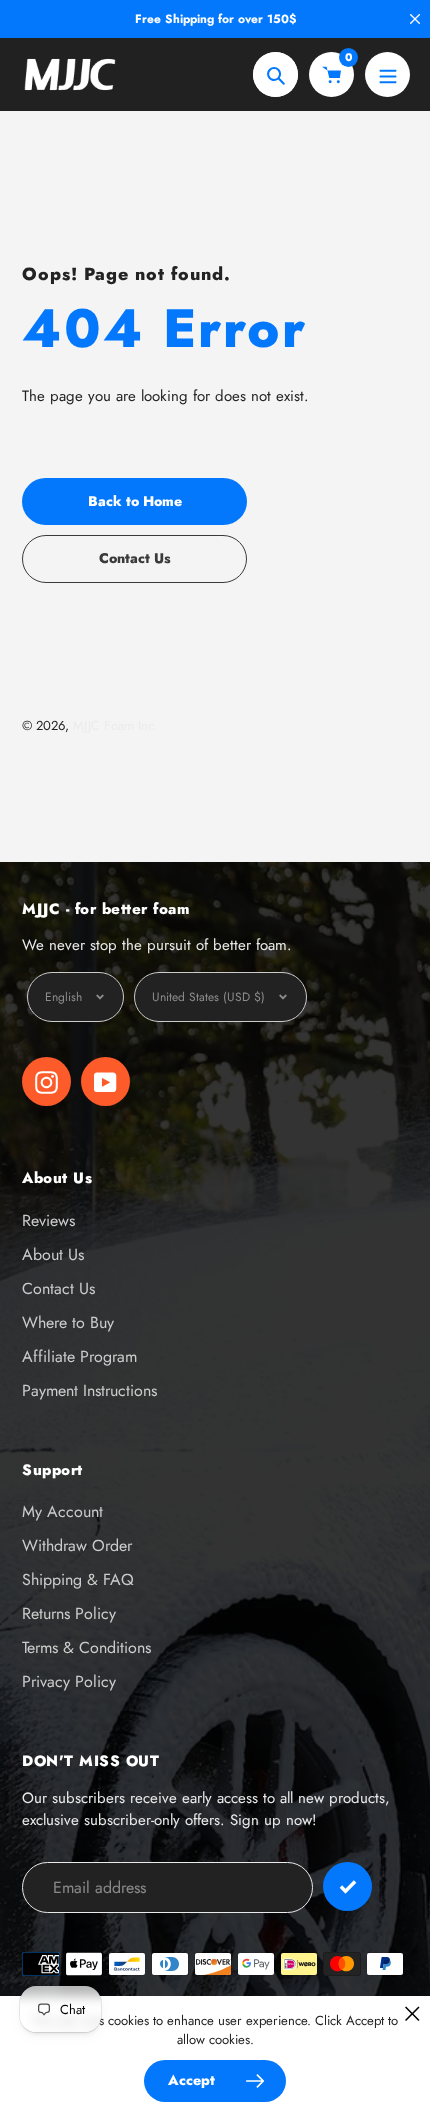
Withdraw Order (77, 1545)
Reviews (48, 1220)
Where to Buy (68, 1322)
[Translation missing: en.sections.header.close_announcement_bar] (415, 19)
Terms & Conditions (86, 1647)
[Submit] (347, 1886)
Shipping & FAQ (78, 1579)
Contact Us (58, 1288)
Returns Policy (69, 1613)
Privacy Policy (69, 1681)
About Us (53, 1254)
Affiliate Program (79, 1356)
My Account (62, 1511)
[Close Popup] (412, 2013)
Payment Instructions (89, 1390)
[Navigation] (387, 74)
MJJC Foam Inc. (115, 725)
